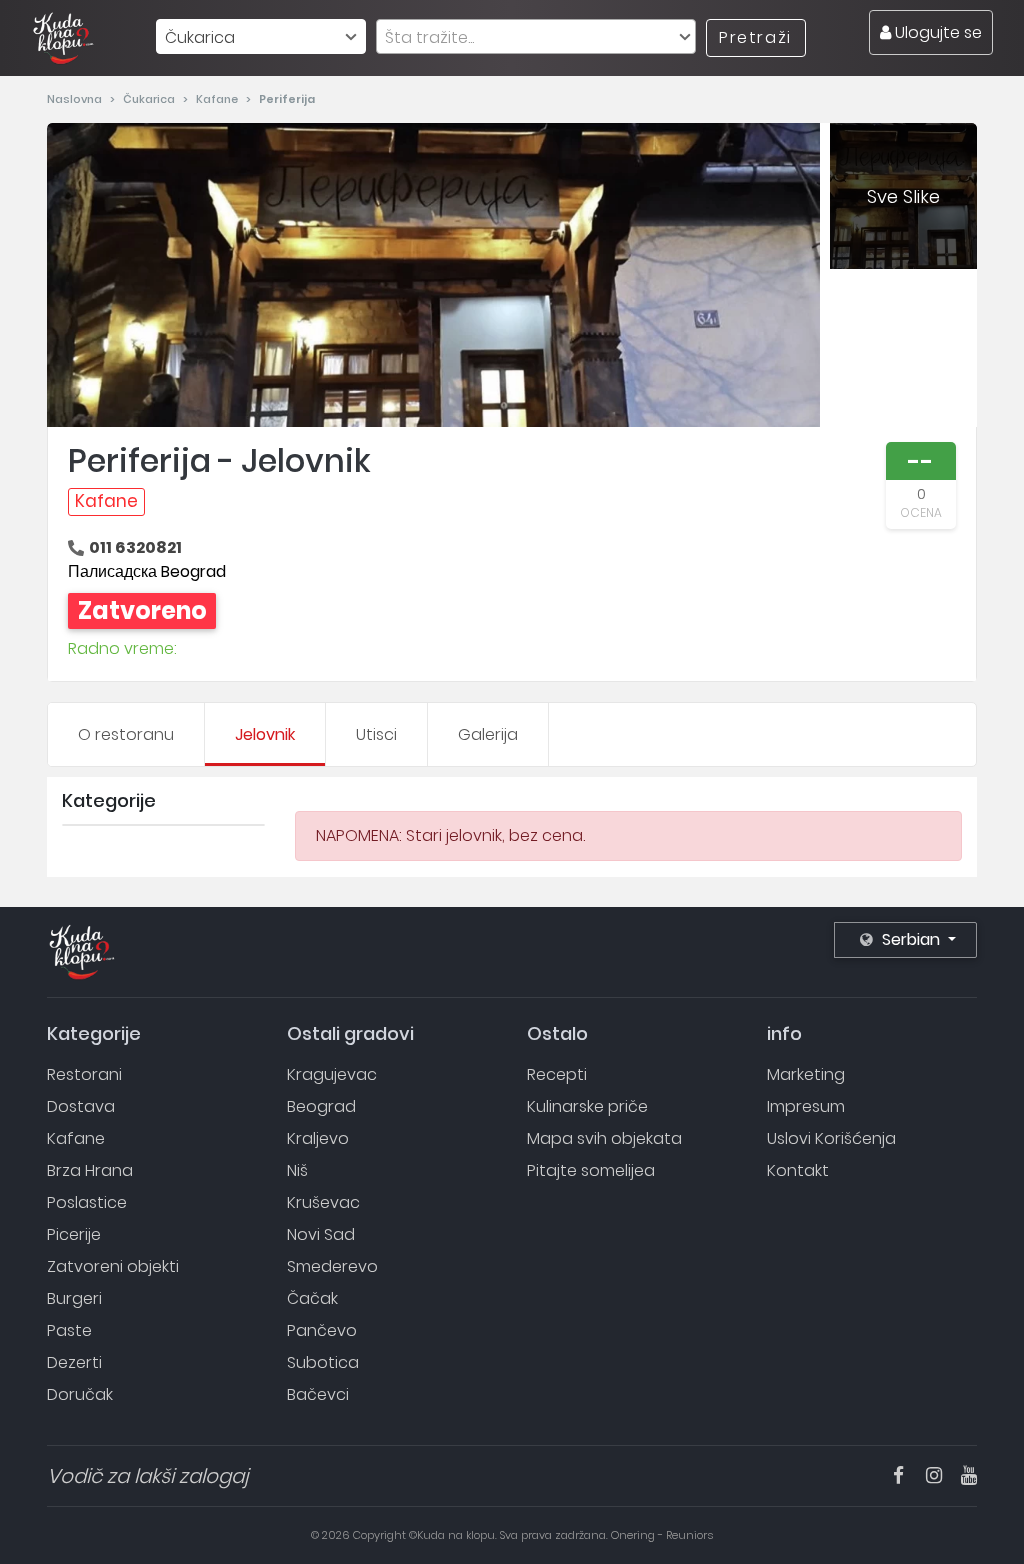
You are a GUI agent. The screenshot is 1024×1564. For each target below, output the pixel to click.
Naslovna (76, 99)
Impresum (806, 1106)
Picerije (74, 1234)
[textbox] (536, 37)
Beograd (321, 1106)
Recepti (557, 1074)
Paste (69, 1330)
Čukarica (150, 99)
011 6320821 (135, 547)
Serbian (911, 939)
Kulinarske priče (587, 1106)
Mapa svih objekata (604, 1138)
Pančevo (322, 1330)
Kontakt (798, 1170)
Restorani (84, 1074)
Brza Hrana (90, 1170)
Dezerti (74, 1362)
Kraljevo (318, 1138)
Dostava (81, 1106)
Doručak (80, 1394)
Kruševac (323, 1202)
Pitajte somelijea (591, 1170)
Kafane (218, 99)
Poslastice (87, 1202)
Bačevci (318, 1394)
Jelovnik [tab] (265, 734)
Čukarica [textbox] (200, 37)
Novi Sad (321, 1234)
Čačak (312, 1298)
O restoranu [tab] (126, 734)
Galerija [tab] (488, 734)
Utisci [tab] (376, 734)
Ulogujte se (936, 32)
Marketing (806, 1074)
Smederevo (332, 1266)
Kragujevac (332, 1074)
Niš (297, 1170)
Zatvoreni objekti (113, 1266)
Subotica (323, 1362)
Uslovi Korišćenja (831, 1138)
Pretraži (755, 37)
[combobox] (261, 36)
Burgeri (74, 1298)
